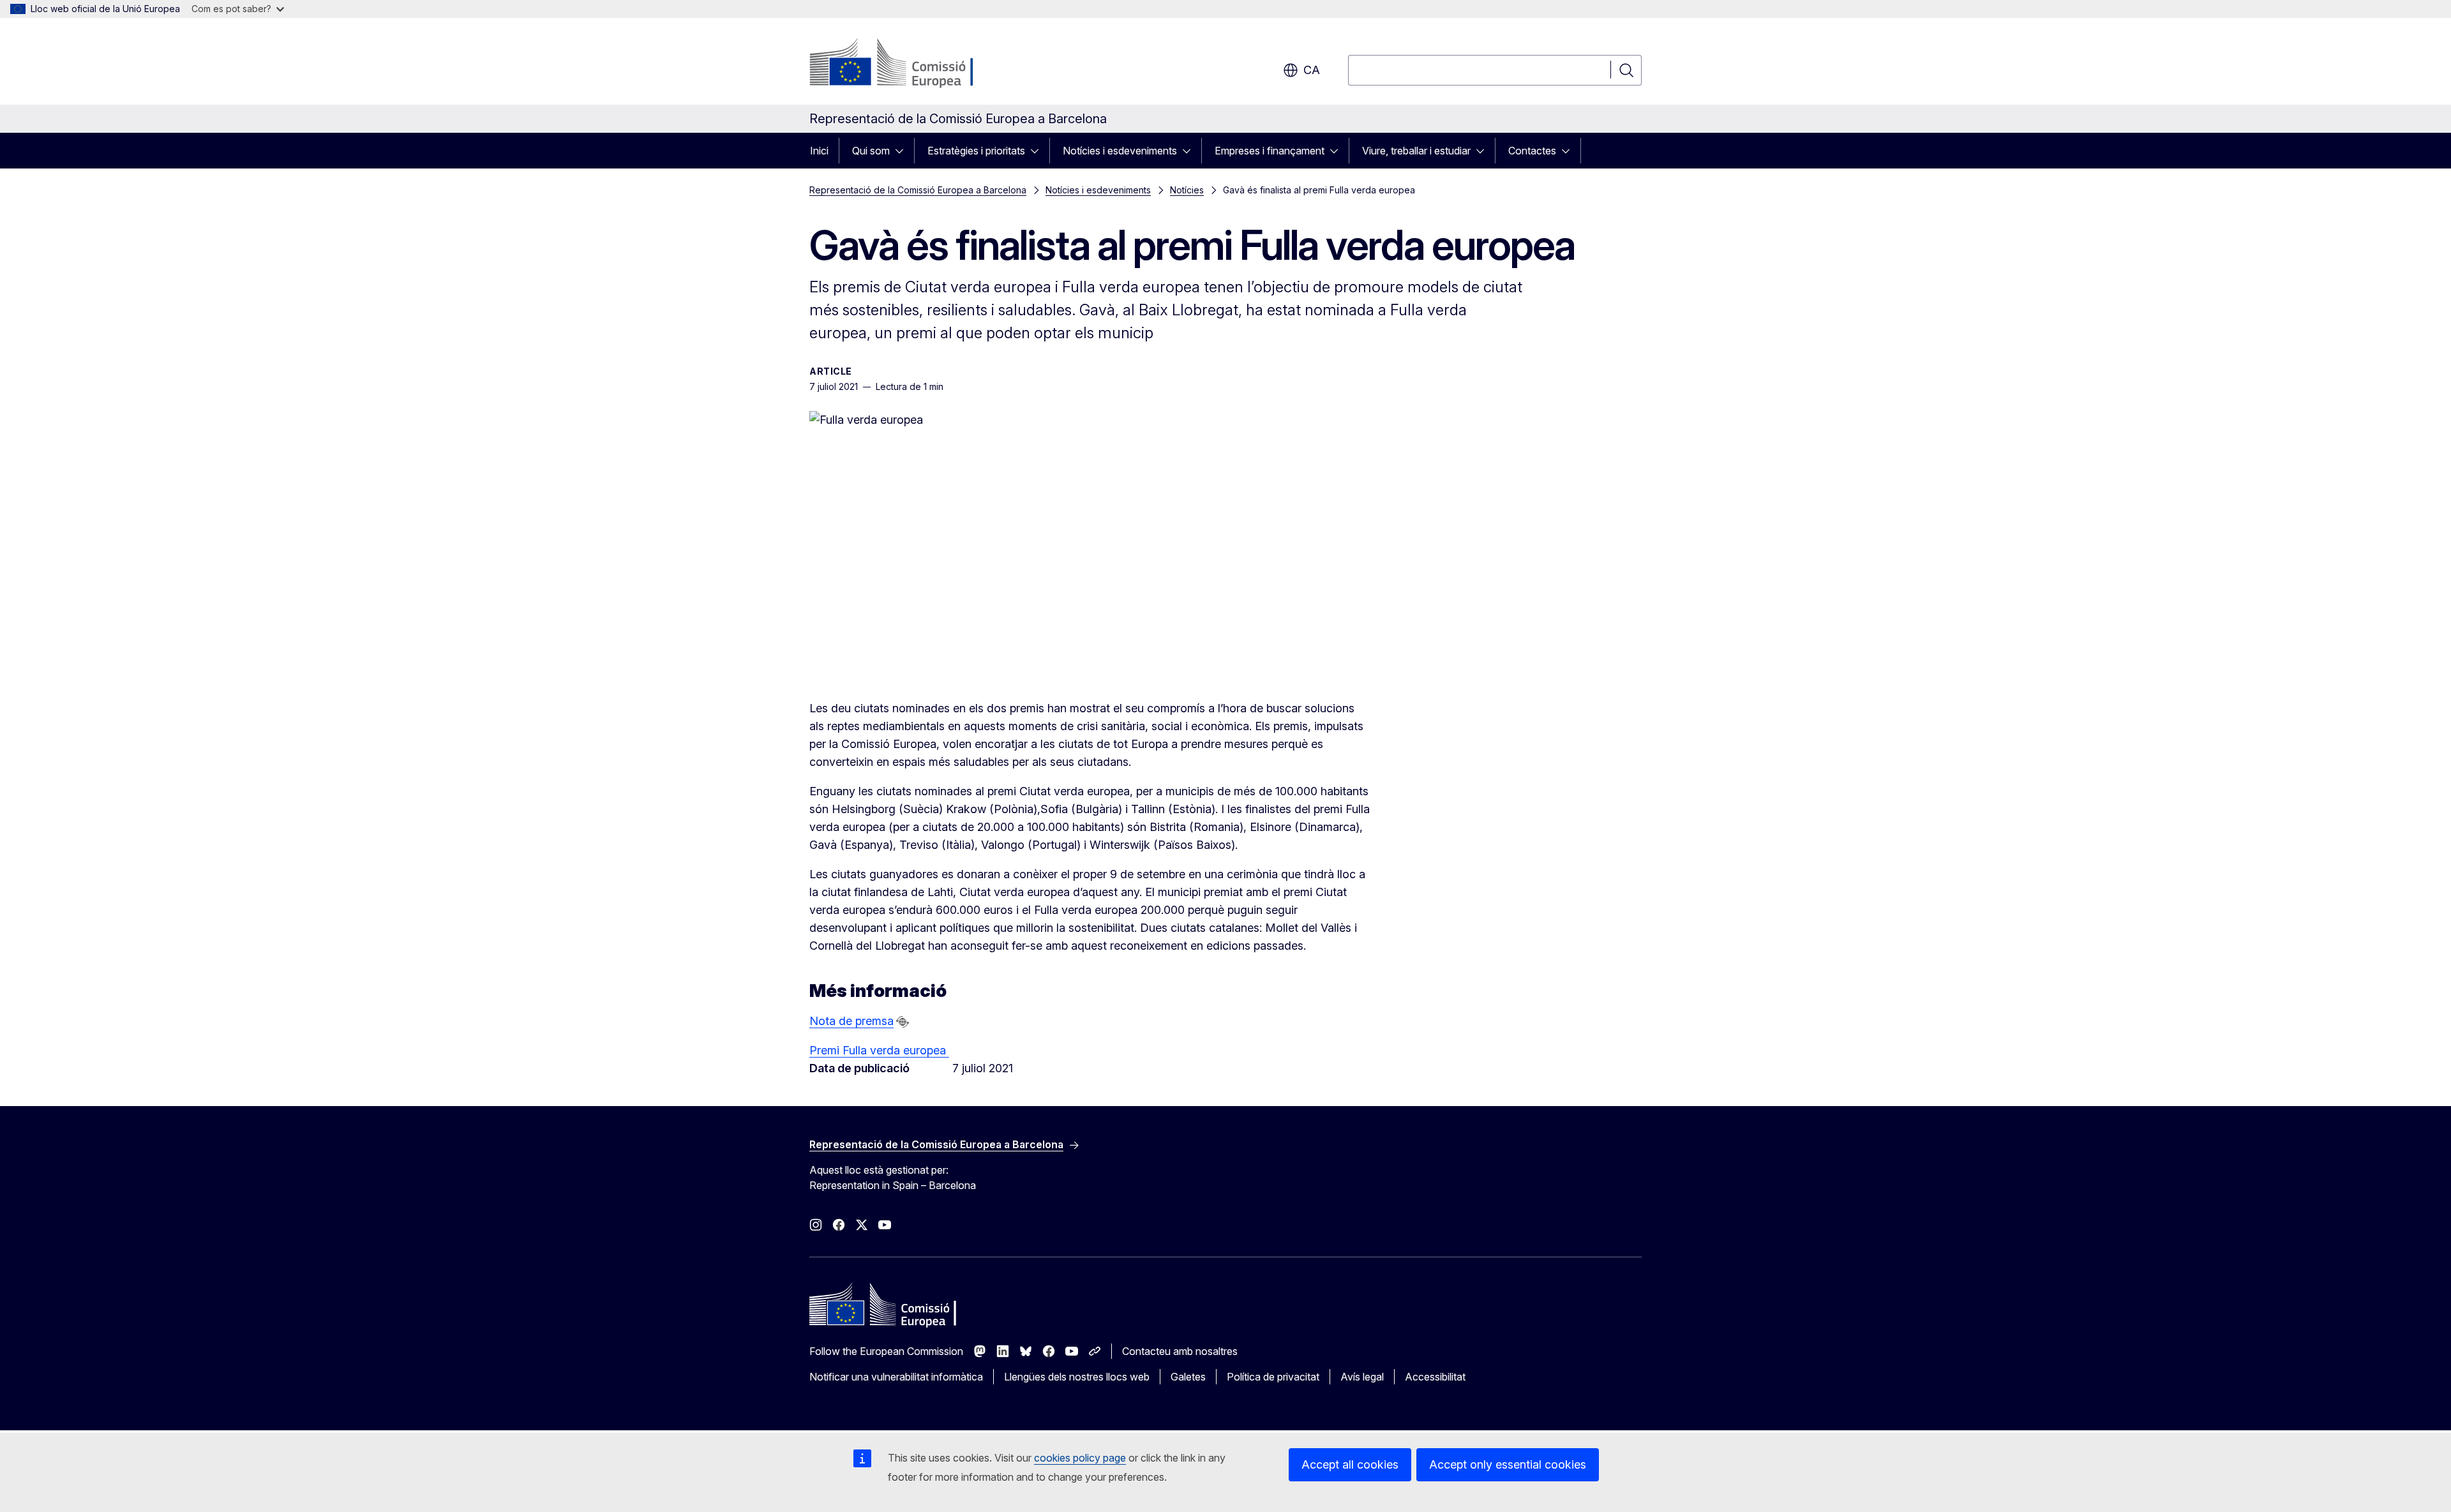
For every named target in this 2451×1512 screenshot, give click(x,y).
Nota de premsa (851, 1021)
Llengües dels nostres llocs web (1077, 1377)
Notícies (1187, 190)
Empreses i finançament (1270, 151)
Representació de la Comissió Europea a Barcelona (918, 190)
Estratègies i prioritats (976, 151)
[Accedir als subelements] (903, 151)
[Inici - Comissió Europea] (912, 64)
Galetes (1188, 1377)
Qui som (871, 151)
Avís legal (1362, 1377)
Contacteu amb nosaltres (1180, 1351)
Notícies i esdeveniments (1120, 151)
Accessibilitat (1435, 1377)
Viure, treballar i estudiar (1416, 151)
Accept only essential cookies (1508, 1464)
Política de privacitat (1273, 1377)
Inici (819, 151)
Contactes (1532, 151)
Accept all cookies (1350, 1464)
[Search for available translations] (903, 1022)
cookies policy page (1080, 1458)
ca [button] (1312, 70)
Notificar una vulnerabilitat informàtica (896, 1377)
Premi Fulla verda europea (879, 1050)
